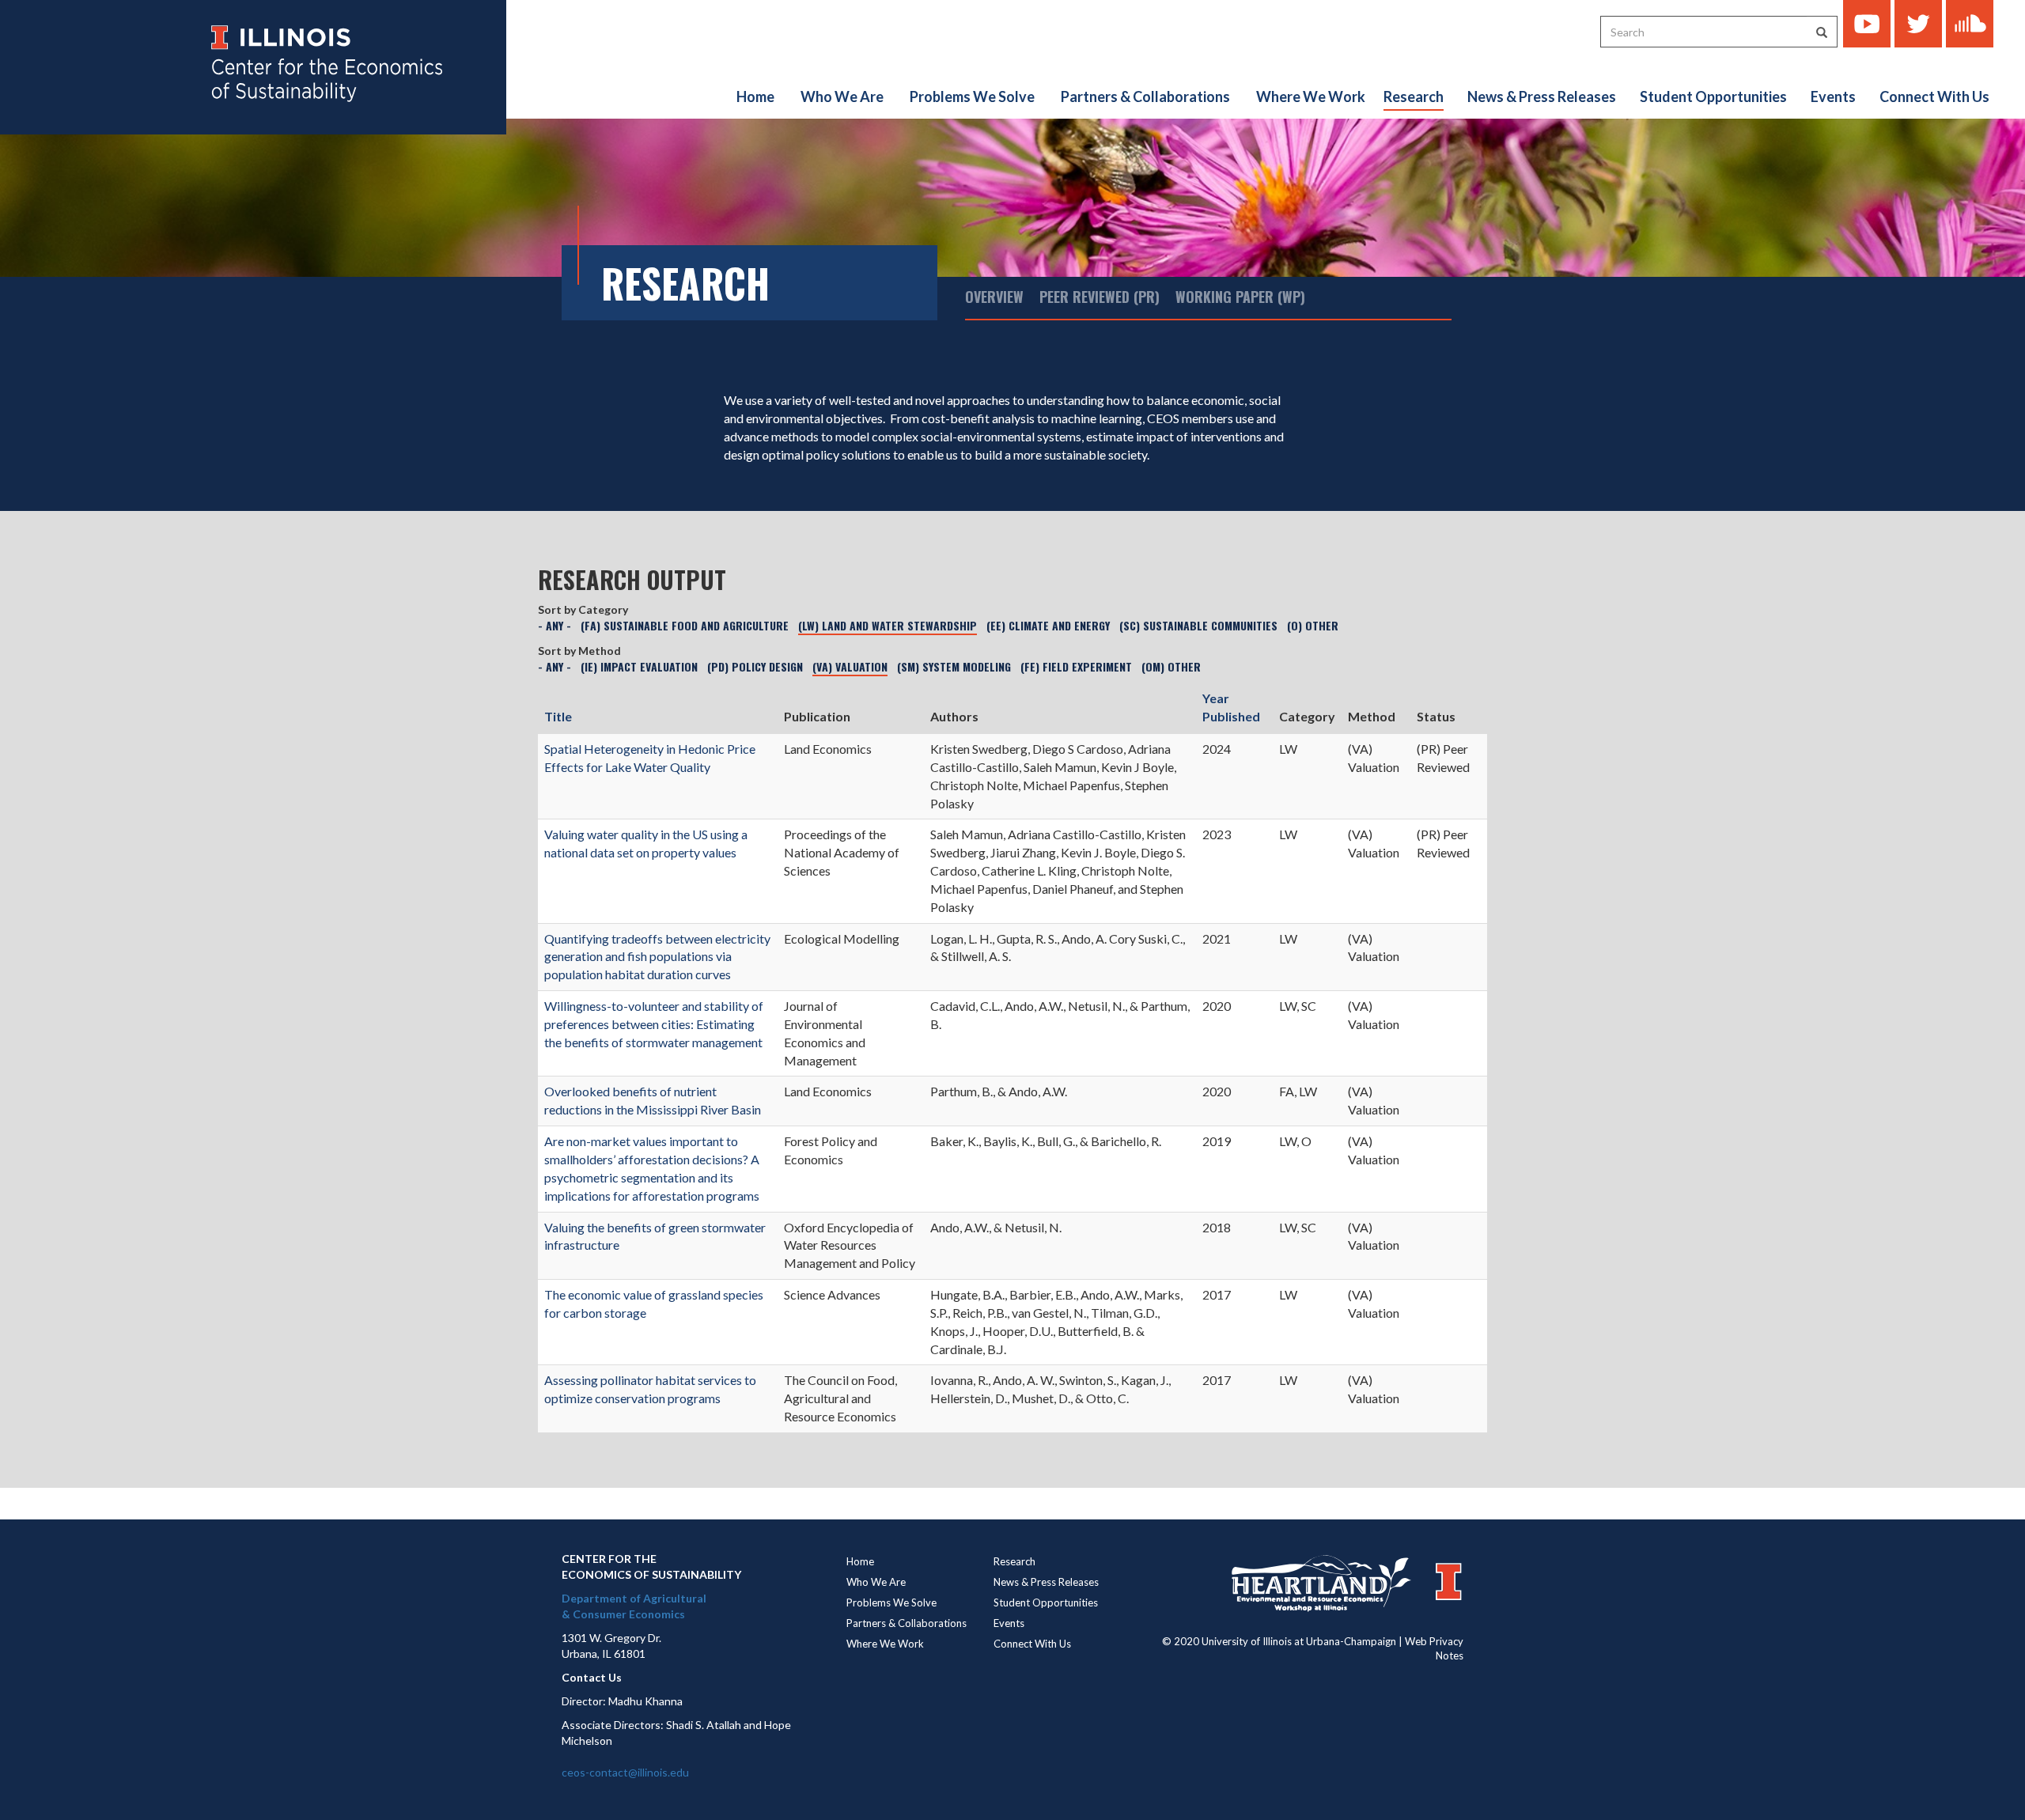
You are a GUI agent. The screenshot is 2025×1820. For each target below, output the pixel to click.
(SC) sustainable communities (1198, 625)
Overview (994, 297)
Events (1833, 96)
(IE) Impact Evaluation (639, 666)
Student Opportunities (1713, 96)
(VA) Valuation (850, 666)
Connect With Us (1934, 96)
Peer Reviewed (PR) (1100, 297)
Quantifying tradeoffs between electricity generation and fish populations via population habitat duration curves (657, 957)
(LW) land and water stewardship (888, 625)
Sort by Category (583, 609)
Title (558, 716)
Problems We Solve (972, 96)
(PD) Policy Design (755, 666)
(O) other (1313, 625)
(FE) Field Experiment (1076, 666)
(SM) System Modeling (954, 666)
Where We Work (1311, 96)
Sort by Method (579, 651)
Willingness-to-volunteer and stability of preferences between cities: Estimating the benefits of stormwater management (654, 1024)
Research (1414, 96)
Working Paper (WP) (1240, 297)
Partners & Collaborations (1145, 96)
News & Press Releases (1542, 96)
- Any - (555, 625)
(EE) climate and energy (1048, 625)
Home (755, 96)
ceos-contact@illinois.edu (625, 1772)
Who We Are (842, 96)
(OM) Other (1171, 666)
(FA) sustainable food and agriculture (685, 625)
